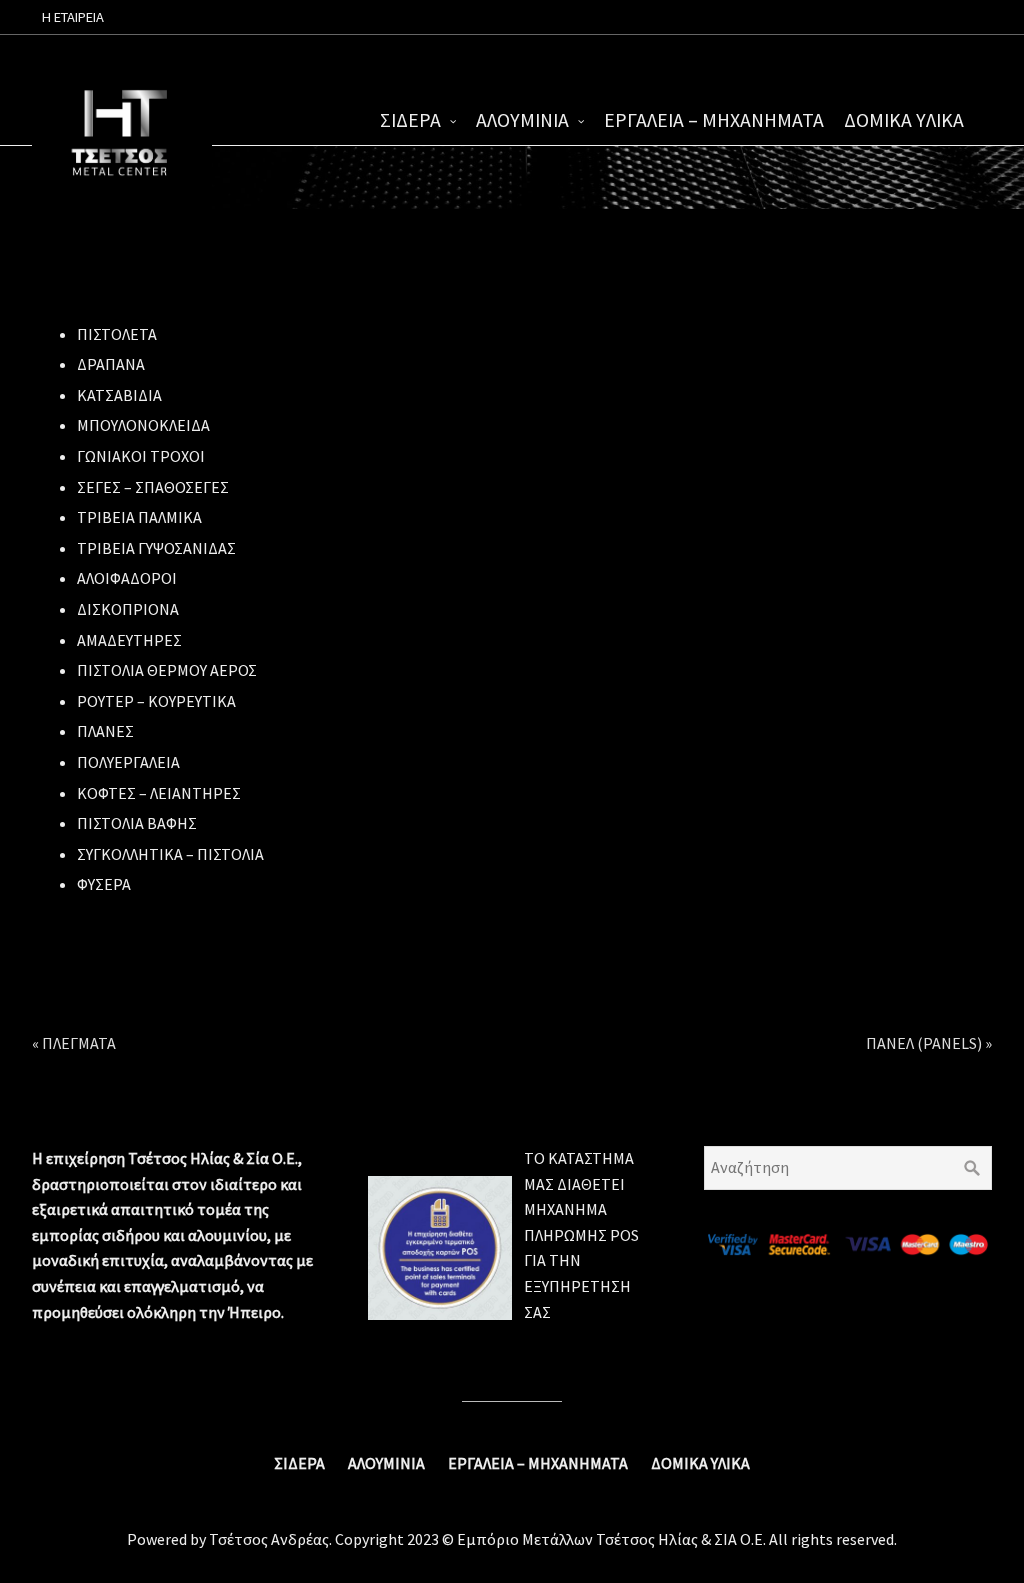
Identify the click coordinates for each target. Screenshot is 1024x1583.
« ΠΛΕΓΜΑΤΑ (74, 1043)
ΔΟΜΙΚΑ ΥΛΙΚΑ (904, 120)
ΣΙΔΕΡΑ (410, 120)
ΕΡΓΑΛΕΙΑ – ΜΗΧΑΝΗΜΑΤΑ (714, 120)
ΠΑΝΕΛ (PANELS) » (929, 1043)
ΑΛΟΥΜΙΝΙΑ (522, 120)
